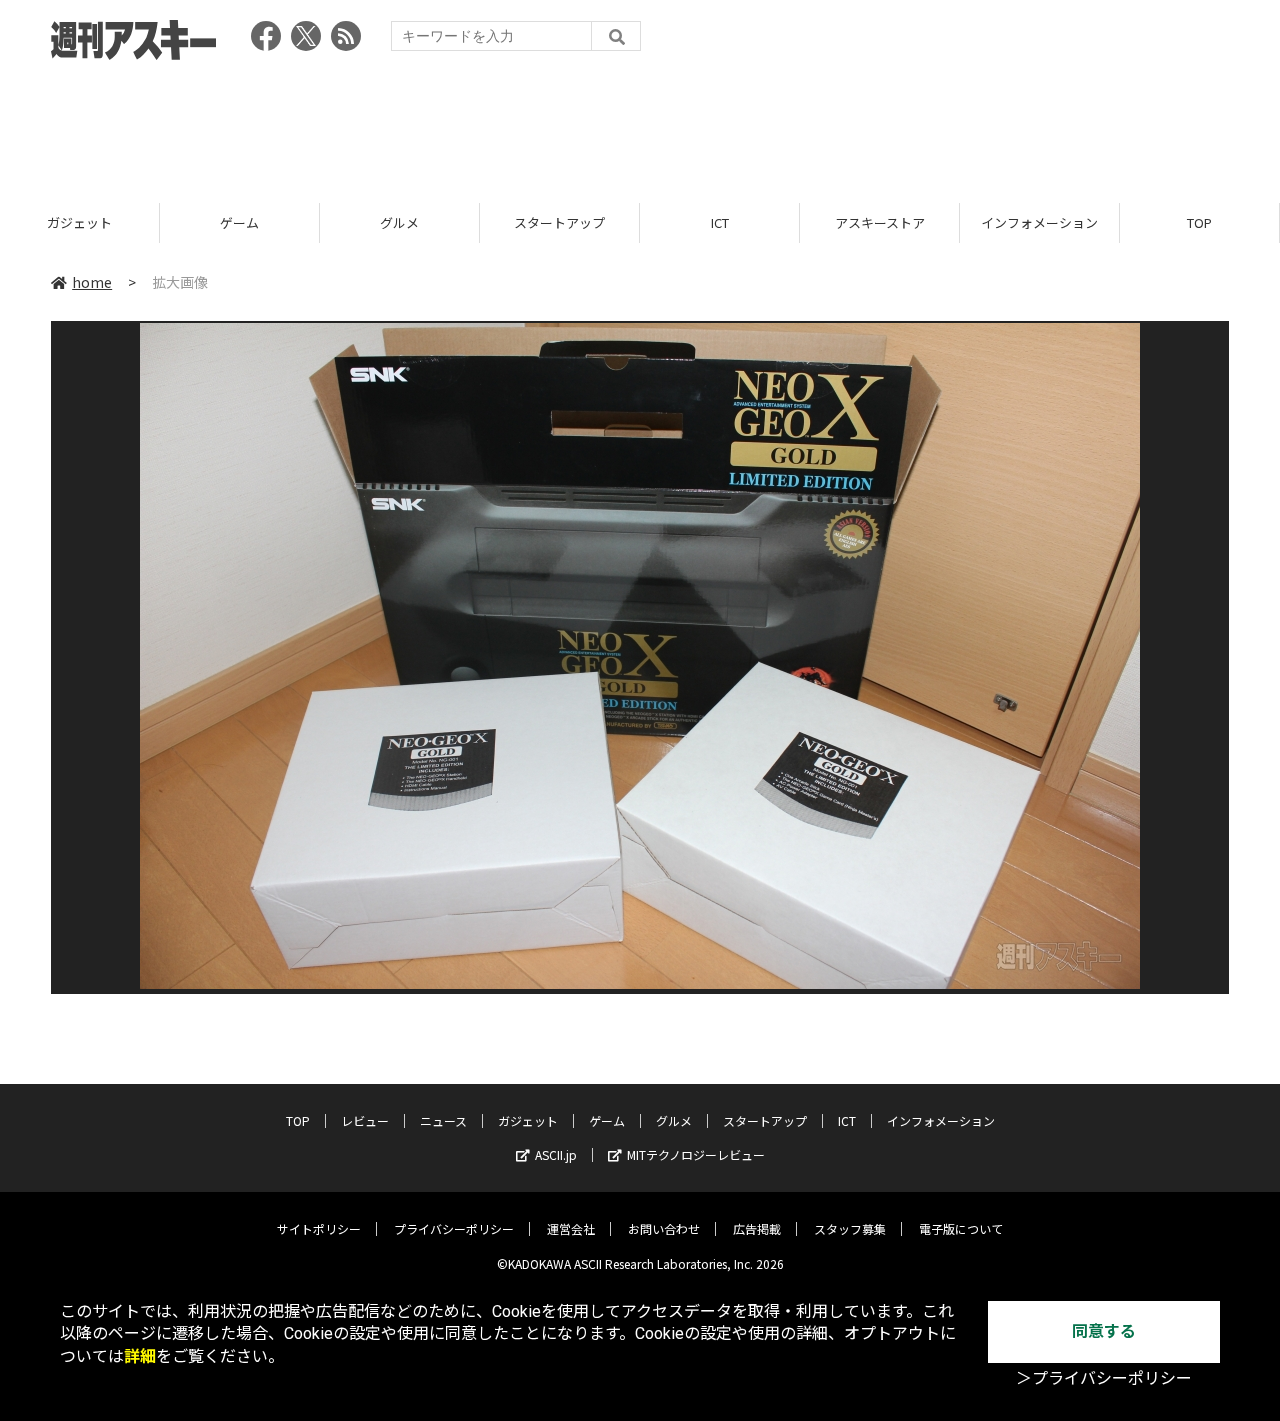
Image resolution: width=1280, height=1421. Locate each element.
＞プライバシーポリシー (1104, 1378)
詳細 (140, 1356)
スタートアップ (559, 222)
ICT (720, 222)
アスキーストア (880, 222)
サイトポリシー (319, 1228)
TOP (1199, 222)
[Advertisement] (640, 125)
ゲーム (239, 222)
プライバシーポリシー (454, 1228)
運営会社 (571, 1228)
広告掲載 (757, 1228)
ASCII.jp (556, 1154)
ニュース (443, 1120)
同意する (1104, 1331)
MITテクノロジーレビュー (696, 1154)
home (92, 282)
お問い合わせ (664, 1228)
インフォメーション (1039, 222)
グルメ (399, 222)
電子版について (961, 1228)
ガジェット (79, 222)
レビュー (365, 1120)
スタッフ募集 (850, 1228)
